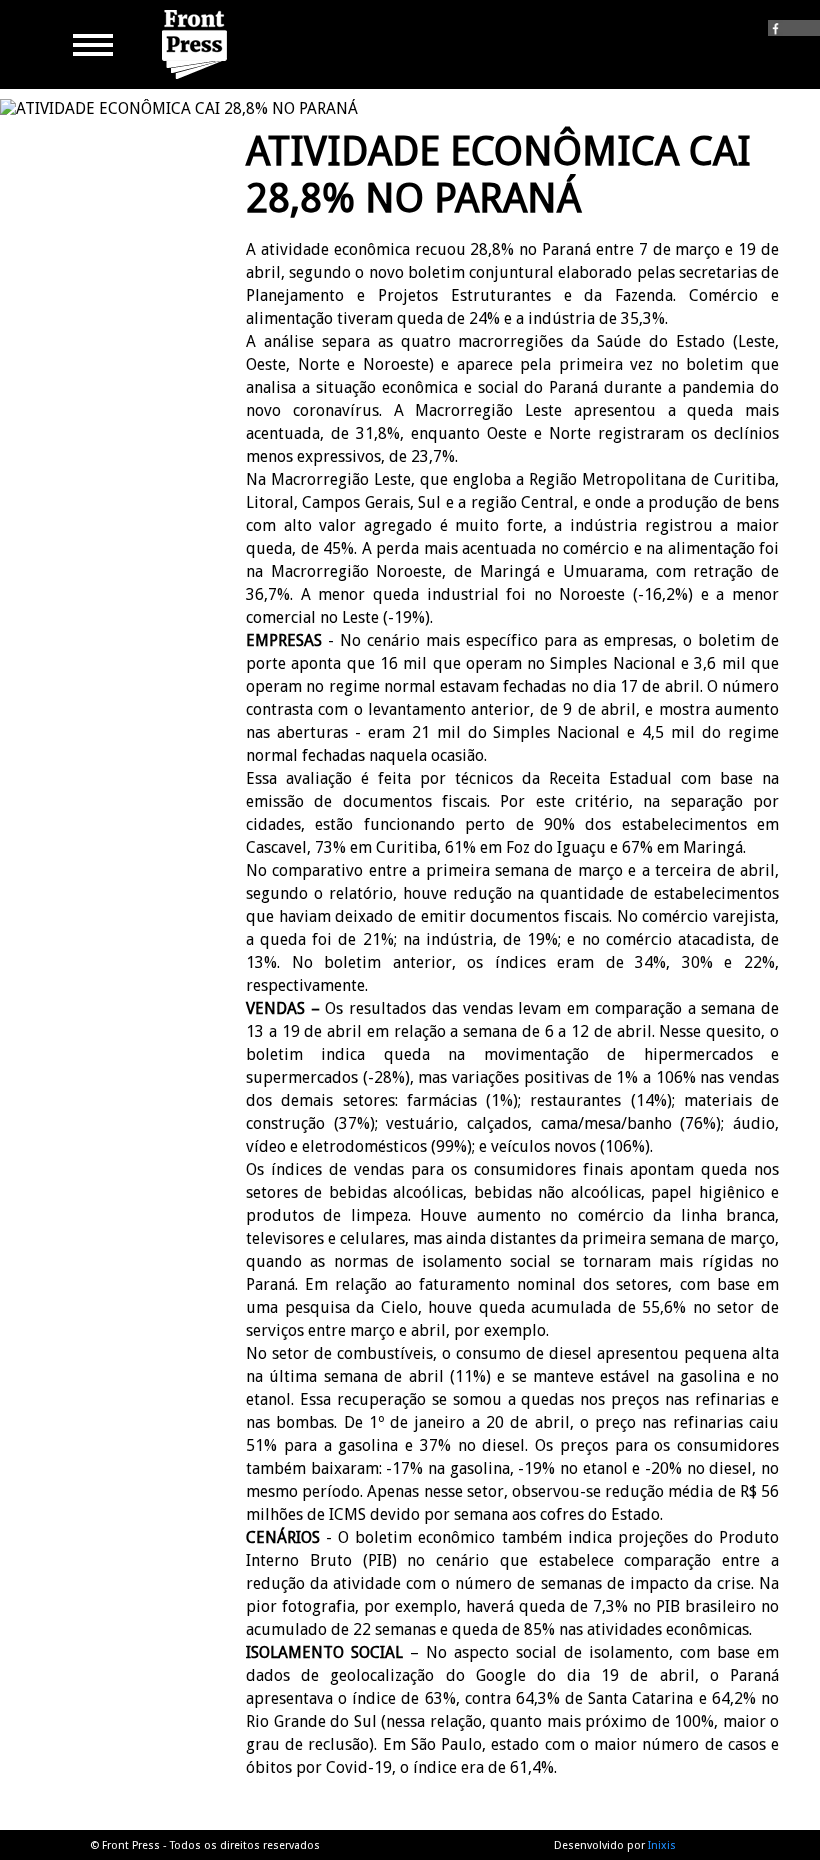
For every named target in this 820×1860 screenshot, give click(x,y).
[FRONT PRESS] (197, 79)
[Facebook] (794, 25)
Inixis (662, 1845)
